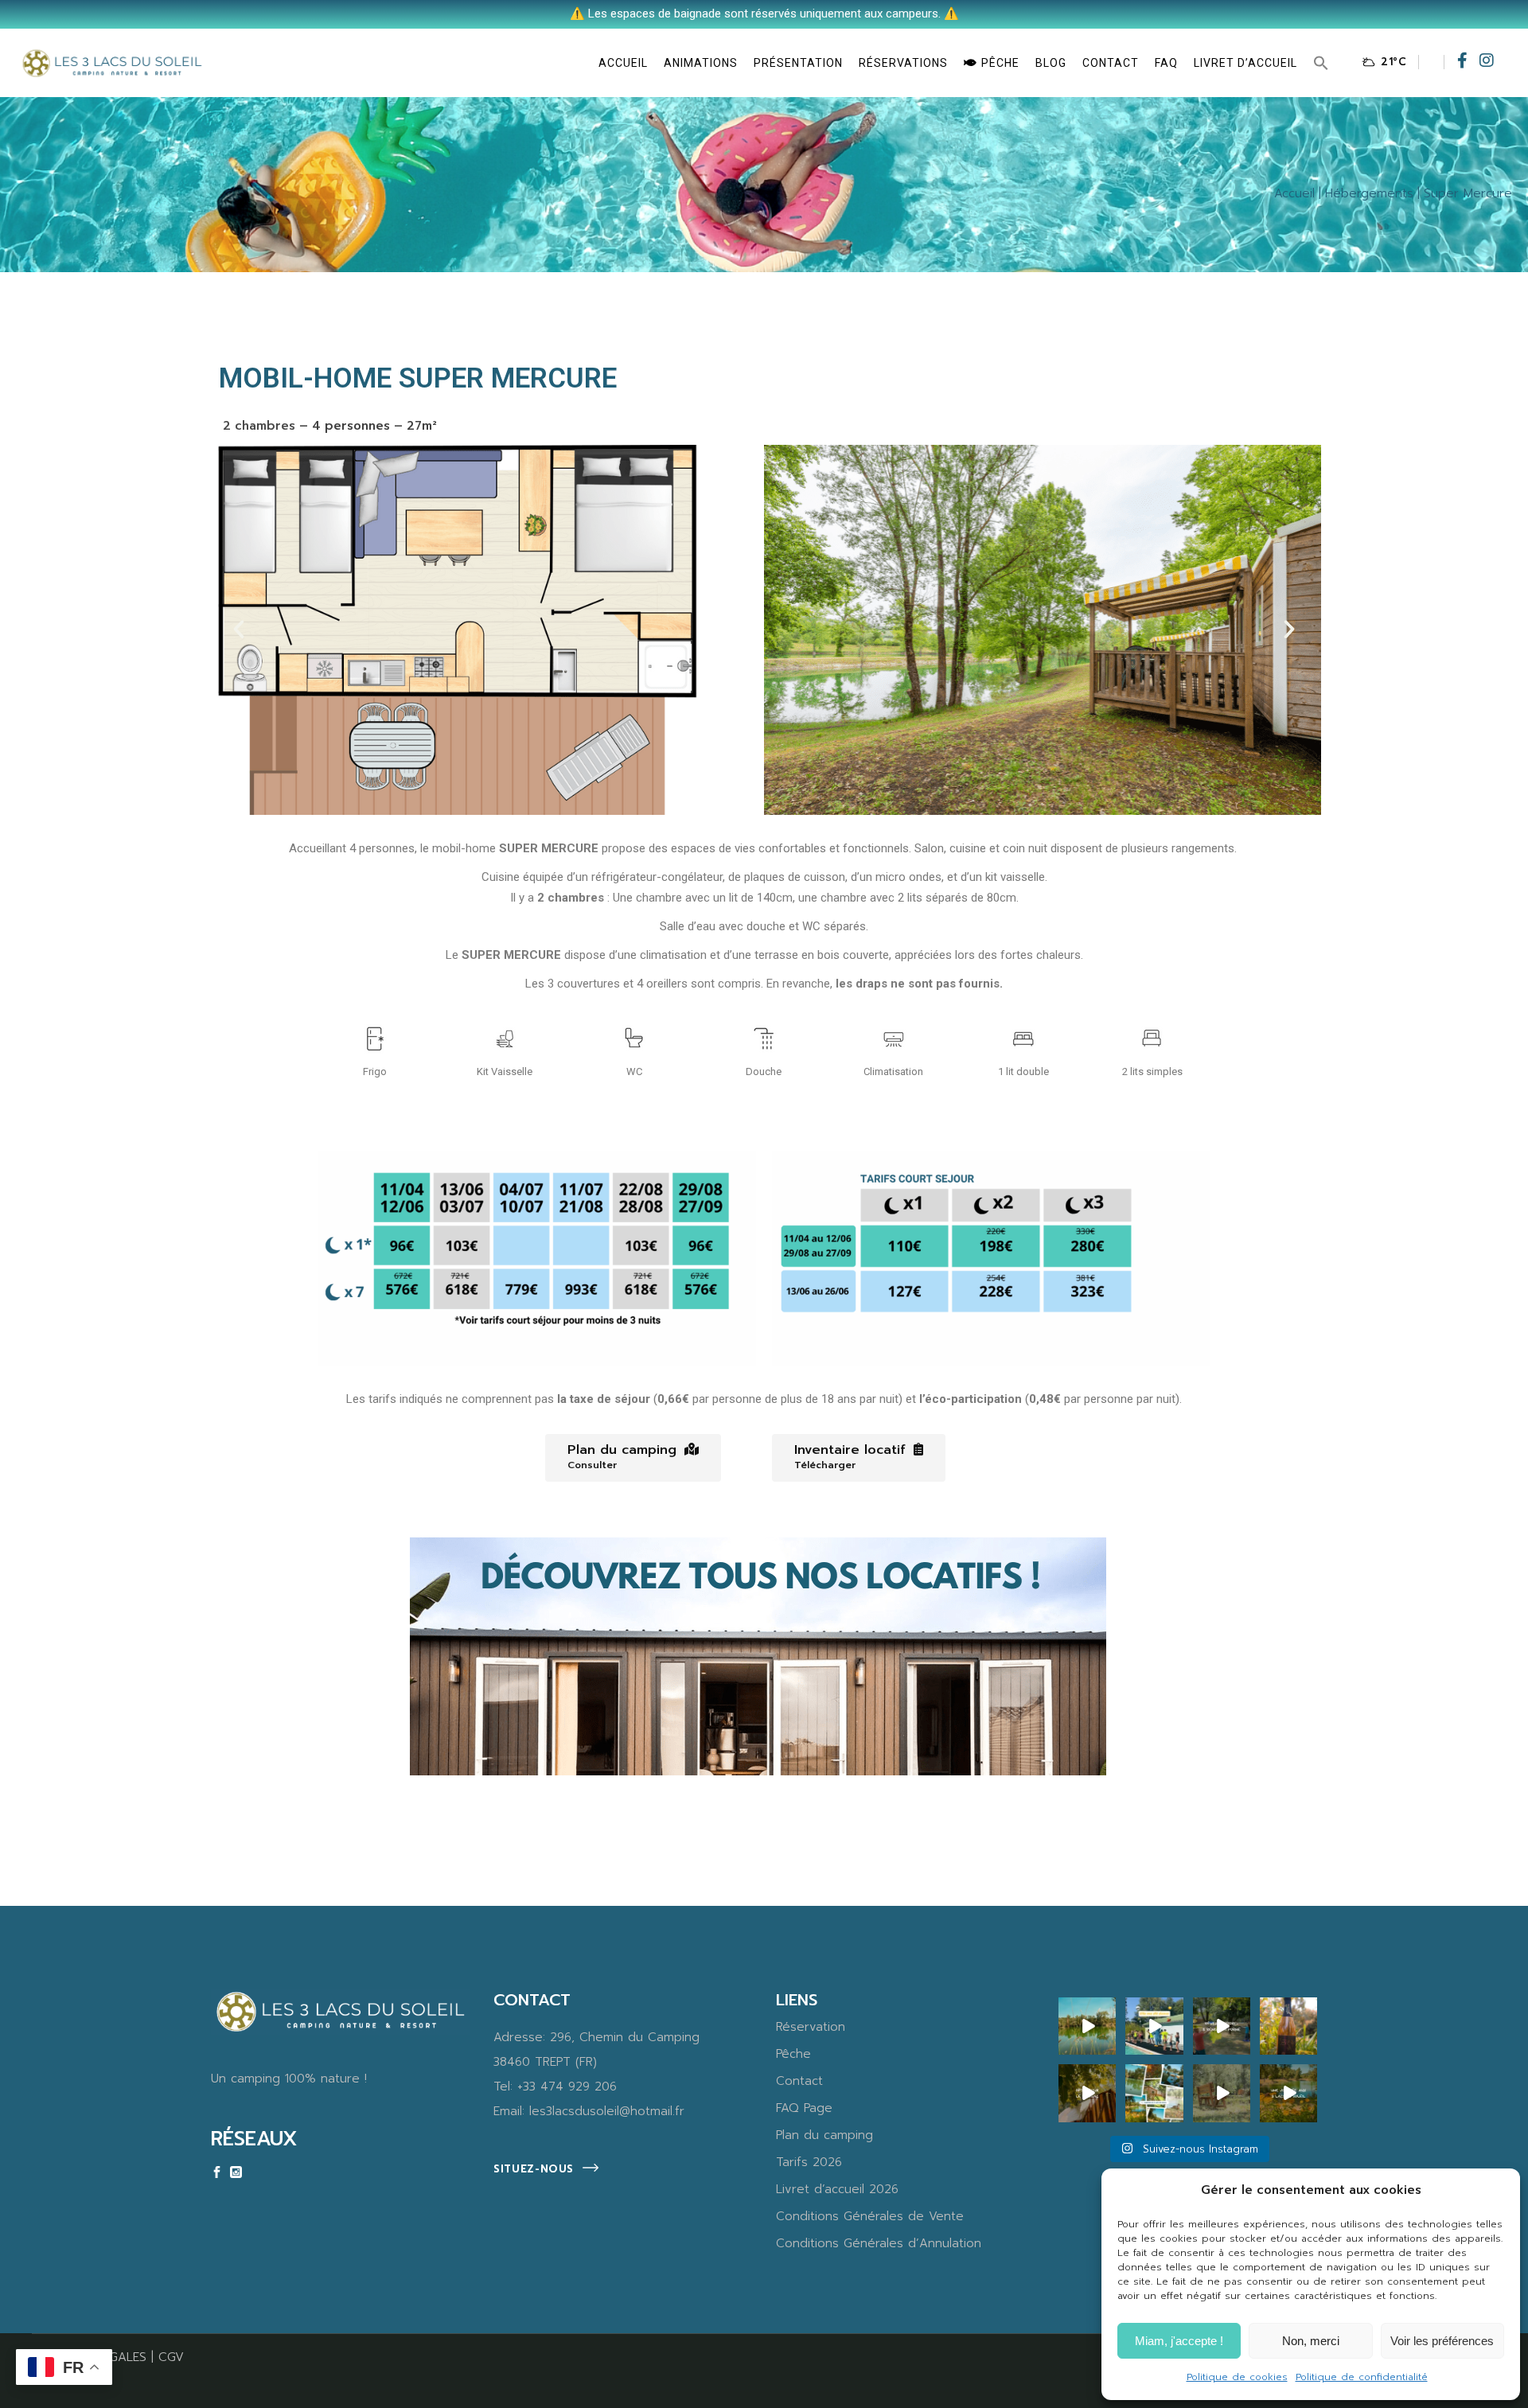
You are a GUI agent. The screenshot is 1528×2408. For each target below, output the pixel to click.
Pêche (793, 2054)
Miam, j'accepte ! (1179, 2341)
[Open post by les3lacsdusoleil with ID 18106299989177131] (1154, 2093)
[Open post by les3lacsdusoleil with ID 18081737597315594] (1288, 2026)
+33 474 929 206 (567, 2087)
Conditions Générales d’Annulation (879, 2243)
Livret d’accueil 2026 (837, 2189)
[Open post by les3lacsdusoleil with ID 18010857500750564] (1087, 2093)
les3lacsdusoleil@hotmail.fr (607, 2111)
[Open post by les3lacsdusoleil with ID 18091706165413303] (1222, 2093)
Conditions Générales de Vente (870, 2216)
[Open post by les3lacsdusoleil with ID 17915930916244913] (1087, 2026)
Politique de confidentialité (1362, 2377)
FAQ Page (804, 2108)
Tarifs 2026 (809, 2162)
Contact (799, 2081)
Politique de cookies (1237, 2377)
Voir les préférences (1442, 2341)
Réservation (811, 2027)
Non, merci (1311, 2341)
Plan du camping (824, 2135)
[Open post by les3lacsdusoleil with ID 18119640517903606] (1222, 2026)
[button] (1321, 63)
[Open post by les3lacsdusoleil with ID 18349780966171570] (1288, 2093)
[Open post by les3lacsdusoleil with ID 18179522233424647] (1154, 2026)
